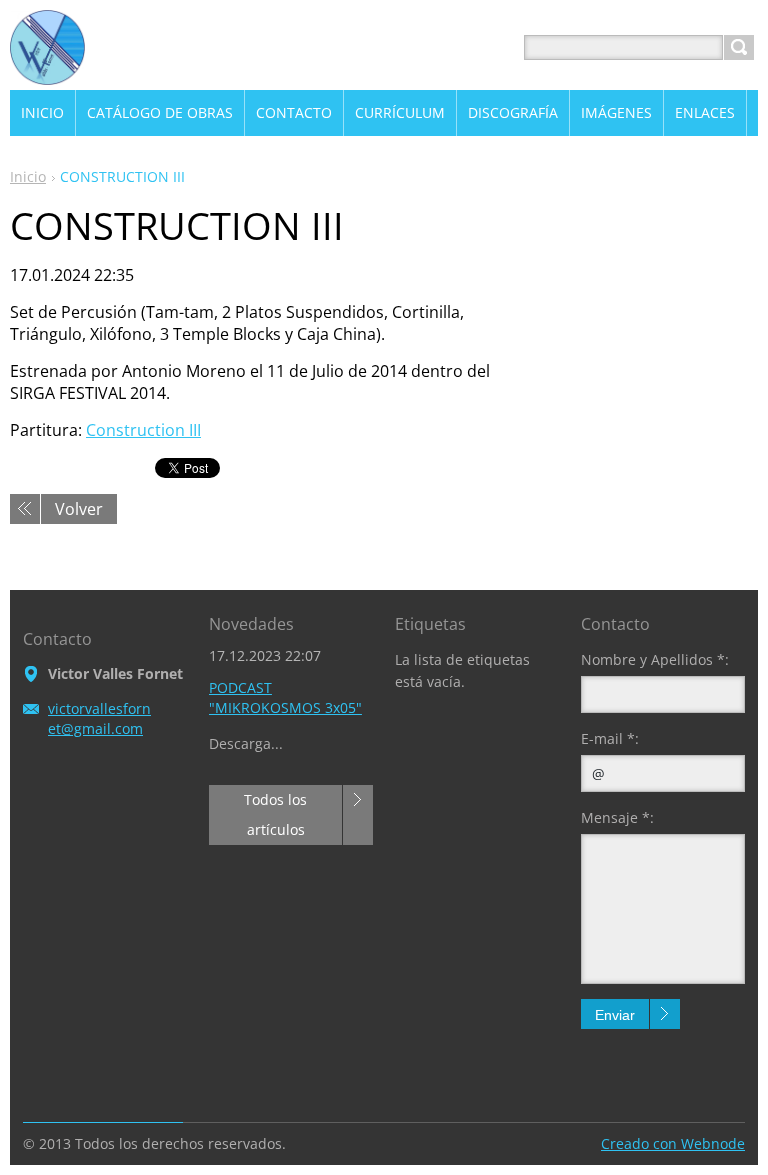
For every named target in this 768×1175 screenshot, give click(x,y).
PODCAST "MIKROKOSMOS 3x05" (285, 697)
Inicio (28, 176)
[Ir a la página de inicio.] (47, 71)
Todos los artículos (275, 814)
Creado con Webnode (673, 1143)
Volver (79, 509)
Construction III (143, 430)
